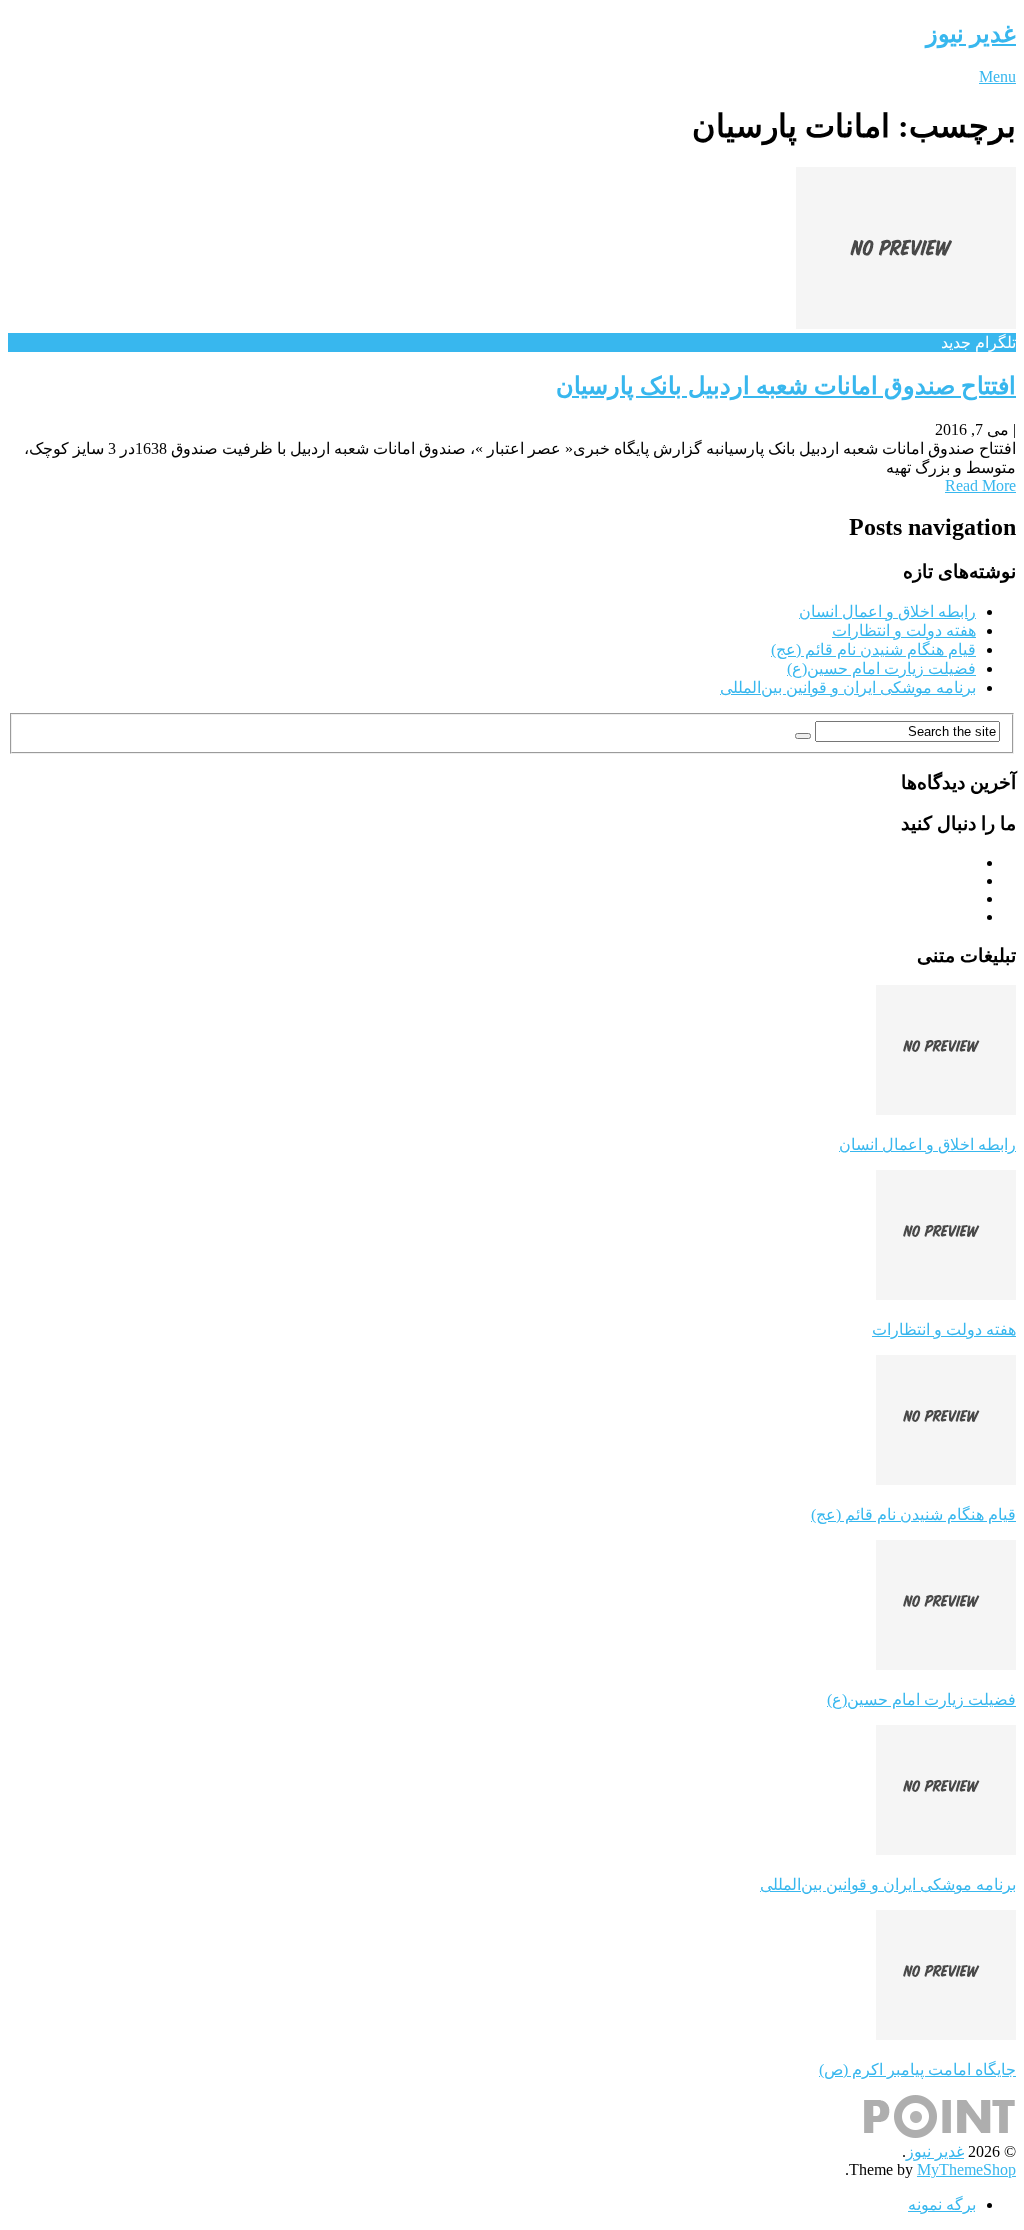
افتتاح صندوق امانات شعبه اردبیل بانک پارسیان (786, 386)
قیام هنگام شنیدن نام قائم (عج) (873, 649)
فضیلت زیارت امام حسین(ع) (881, 668)
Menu (997, 76)
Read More (980, 485)
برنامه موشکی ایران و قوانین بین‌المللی (848, 687)
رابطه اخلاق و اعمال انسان (887, 611)
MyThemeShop (966, 2169)
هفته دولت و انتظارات (904, 630)
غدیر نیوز (971, 34)
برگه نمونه (942, 2204)
